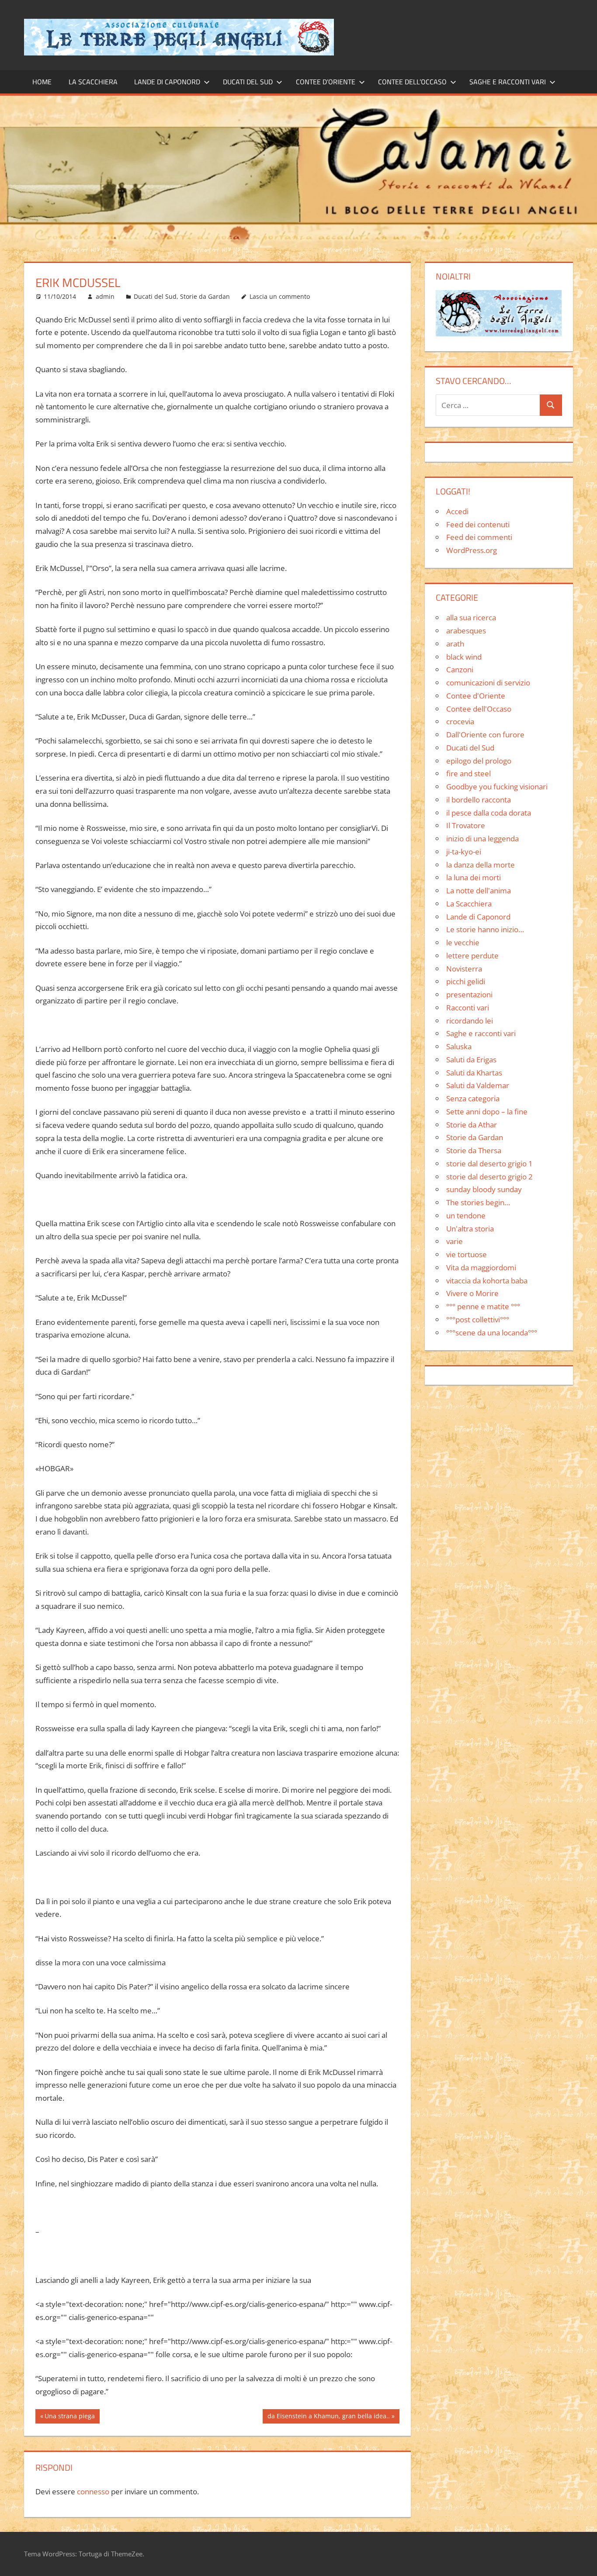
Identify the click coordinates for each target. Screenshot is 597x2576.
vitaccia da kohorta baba (487, 1281)
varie (455, 1241)
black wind (464, 657)
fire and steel (469, 773)
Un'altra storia (470, 1229)
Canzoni (460, 669)
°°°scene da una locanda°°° (492, 1333)
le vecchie (463, 942)
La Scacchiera (93, 82)
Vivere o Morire (472, 1293)
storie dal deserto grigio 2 (489, 1177)
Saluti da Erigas (471, 1060)
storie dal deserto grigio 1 (489, 1164)
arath (455, 644)
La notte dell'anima (479, 890)
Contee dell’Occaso (412, 82)
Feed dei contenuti (478, 524)
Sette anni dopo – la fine (487, 1112)
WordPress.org (472, 550)
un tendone (466, 1215)
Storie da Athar (472, 1125)
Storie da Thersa (474, 1150)
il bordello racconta (479, 800)
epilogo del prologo (479, 761)
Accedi (457, 511)
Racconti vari (468, 1008)
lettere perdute (472, 956)
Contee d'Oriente (476, 696)
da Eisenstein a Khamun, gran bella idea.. (328, 2417)
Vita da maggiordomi (481, 1267)
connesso (93, 2491)
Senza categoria (473, 1098)
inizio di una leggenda (482, 838)
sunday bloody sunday (484, 1189)
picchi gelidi (466, 981)
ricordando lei (470, 1021)
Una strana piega (69, 2417)
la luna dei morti (474, 877)
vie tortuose (467, 1254)
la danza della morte (481, 865)
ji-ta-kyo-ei (464, 852)
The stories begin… (478, 1202)
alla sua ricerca (471, 617)
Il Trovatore (466, 825)
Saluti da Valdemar (478, 1085)
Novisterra (464, 969)
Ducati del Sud (248, 82)
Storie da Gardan (205, 296)
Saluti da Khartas (474, 1073)
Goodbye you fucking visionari (497, 787)
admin (105, 296)
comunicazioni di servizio (488, 683)
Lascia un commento (280, 296)
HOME (42, 82)
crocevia (460, 721)
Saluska (459, 1046)
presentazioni (469, 994)
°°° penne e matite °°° (483, 1306)
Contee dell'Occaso (479, 709)
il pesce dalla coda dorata (489, 813)
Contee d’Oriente (326, 82)
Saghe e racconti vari (508, 82)
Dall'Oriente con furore (485, 735)
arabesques (466, 631)
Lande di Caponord (167, 82)
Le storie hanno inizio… (485, 929)
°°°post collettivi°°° (478, 1319)
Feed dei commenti (479, 537)
